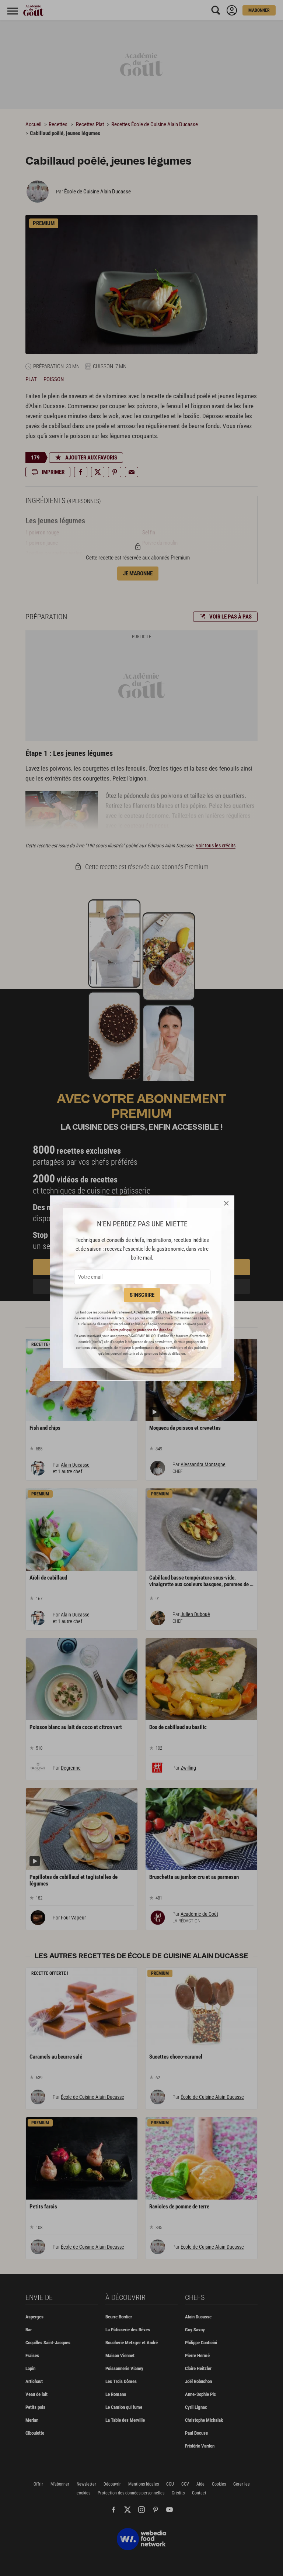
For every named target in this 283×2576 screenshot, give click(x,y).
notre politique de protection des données (141, 1330)
